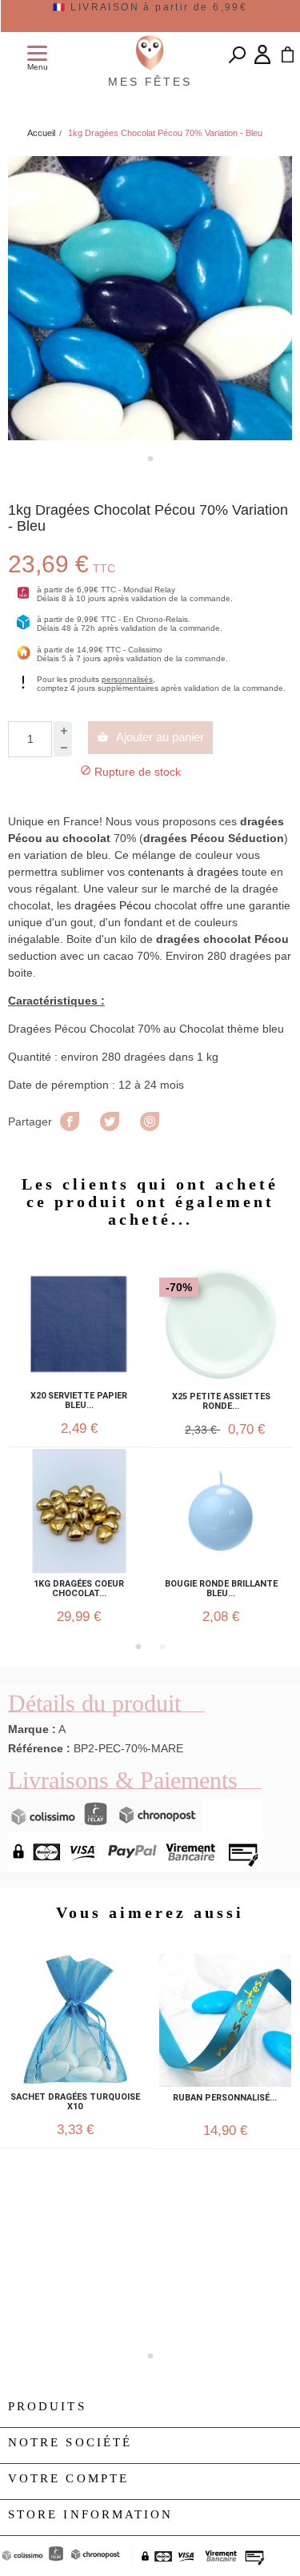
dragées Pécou (114, 905)
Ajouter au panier (150, 737)
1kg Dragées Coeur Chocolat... (79, 1589)
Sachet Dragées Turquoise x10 (75, 2102)
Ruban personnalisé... (225, 2098)
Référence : (39, 1748)
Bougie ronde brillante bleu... (221, 1589)
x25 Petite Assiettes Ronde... (221, 1402)
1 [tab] (150, 459)
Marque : (32, 1729)
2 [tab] (162, 1647)
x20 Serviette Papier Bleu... (79, 1401)
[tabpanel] (150, 298)
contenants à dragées (183, 872)
